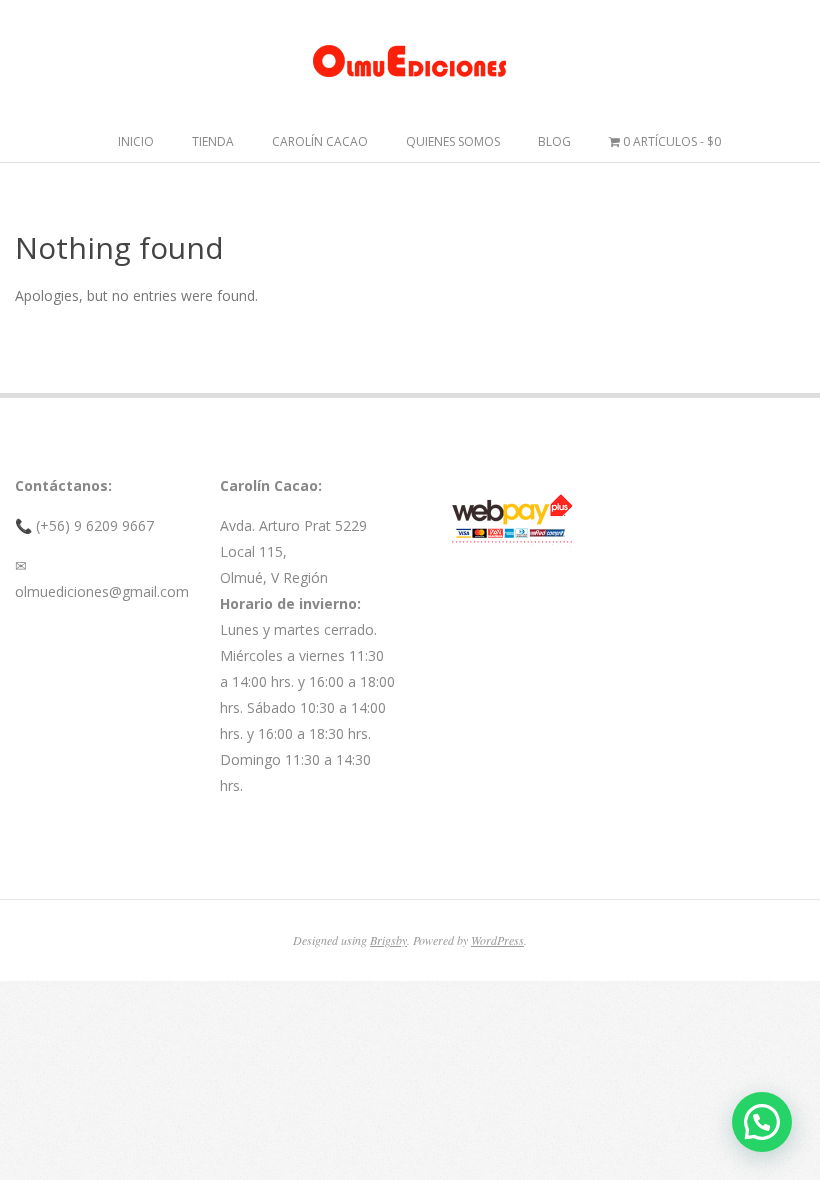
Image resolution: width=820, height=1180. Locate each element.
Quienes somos (453, 141)
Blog (554, 141)
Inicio (136, 141)
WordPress (497, 940)
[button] (762, 1122)
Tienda (213, 141)
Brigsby (388, 940)
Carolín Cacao (320, 141)
